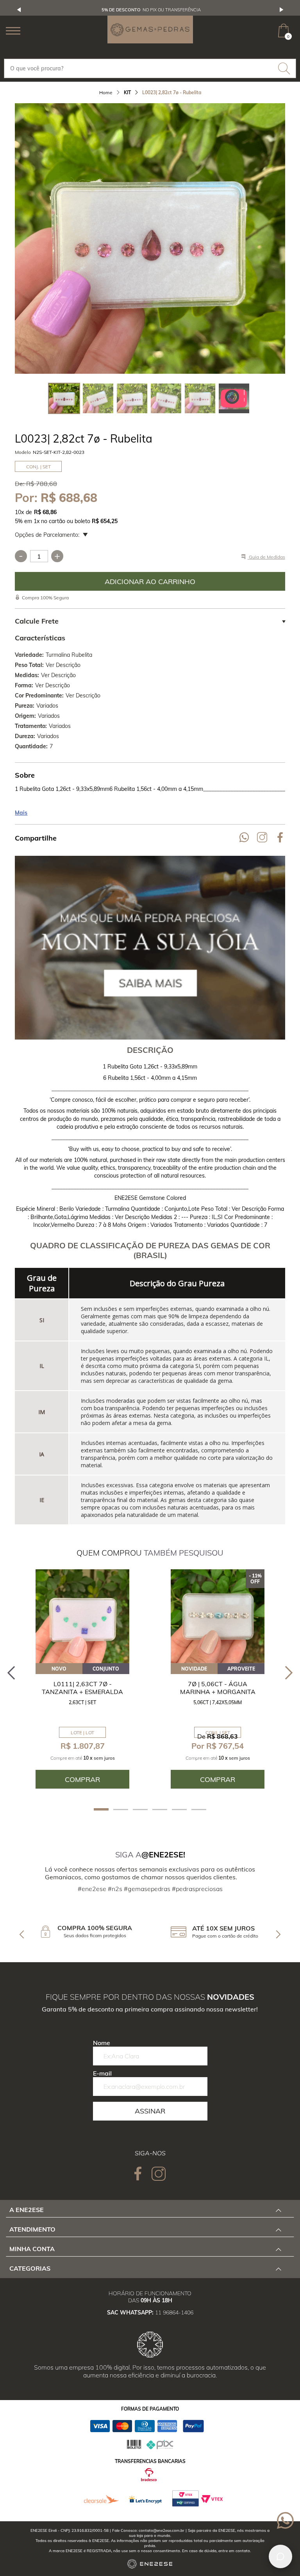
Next (282, 10)
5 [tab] (179, 1810)
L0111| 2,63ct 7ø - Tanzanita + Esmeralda (82, 1688)
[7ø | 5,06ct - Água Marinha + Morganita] (218, 1616)
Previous (19, 10)
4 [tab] (160, 1810)
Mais (21, 813)
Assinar (150, 2111)
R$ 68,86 (45, 512)
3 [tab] (140, 1810)
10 (19, 512)
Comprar (150, 581)
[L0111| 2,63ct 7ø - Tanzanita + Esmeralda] (82, 1616)
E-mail (102, 2073)
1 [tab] (101, 1809)
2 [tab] (121, 1810)
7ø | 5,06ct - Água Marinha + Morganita (218, 1688)
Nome (102, 2043)
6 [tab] (199, 1810)
